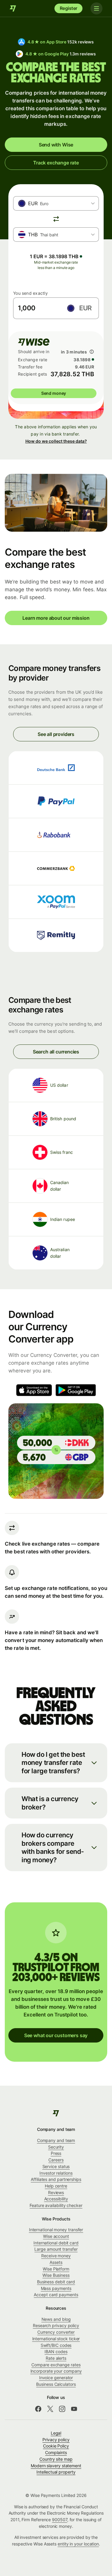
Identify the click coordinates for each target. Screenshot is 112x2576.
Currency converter (56, 2332)
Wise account (56, 2236)
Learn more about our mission (56, 618)
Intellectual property (56, 2472)
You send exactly (30, 293)
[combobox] (56, 203)
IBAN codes (56, 2351)
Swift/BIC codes (56, 2345)
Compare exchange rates (56, 2365)
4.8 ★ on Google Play (60, 54)
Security (56, 2147)
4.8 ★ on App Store (61, 42)
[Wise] (13, 8)
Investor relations (56, 2173)
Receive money (56, 2256)
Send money (54, 393)
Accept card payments (56, 2295)
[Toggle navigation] (96, 8)
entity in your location (78, 2544)
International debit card (56, 2243)
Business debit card (56, 2282)
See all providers (56, 734)
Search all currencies (56, 1052)
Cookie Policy (56, 2446)
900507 (60, 2520)
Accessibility (56, 2199)
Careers (56, 2160)
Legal (56, 2433)
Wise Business (56, 2275)
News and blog (56, 2319)
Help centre (56, 2186)
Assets (56, 2262)
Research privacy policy (56, 2325)
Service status (56, 2166)
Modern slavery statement (56, 2466)
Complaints (56, 2452)
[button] (56, 1763)
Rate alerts (56, 2358)
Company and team (56, 2140)
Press (56, 2153)
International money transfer (56, 2230)
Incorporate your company (56, 2371)
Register (69, 8)
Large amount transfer (56, 2249)
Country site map (56, 2459)
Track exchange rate (56, 163)
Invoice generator (56, 2378)
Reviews (56, 2192)
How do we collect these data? (56, 441)
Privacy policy (56, 2440)
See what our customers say (56, 2035)
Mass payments (56, 2288)
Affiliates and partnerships (56, 2179)
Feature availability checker (56, 2205)
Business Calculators (56, 2384)
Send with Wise (56, 145)
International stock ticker (56, 2339)
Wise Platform (56, 2269)
